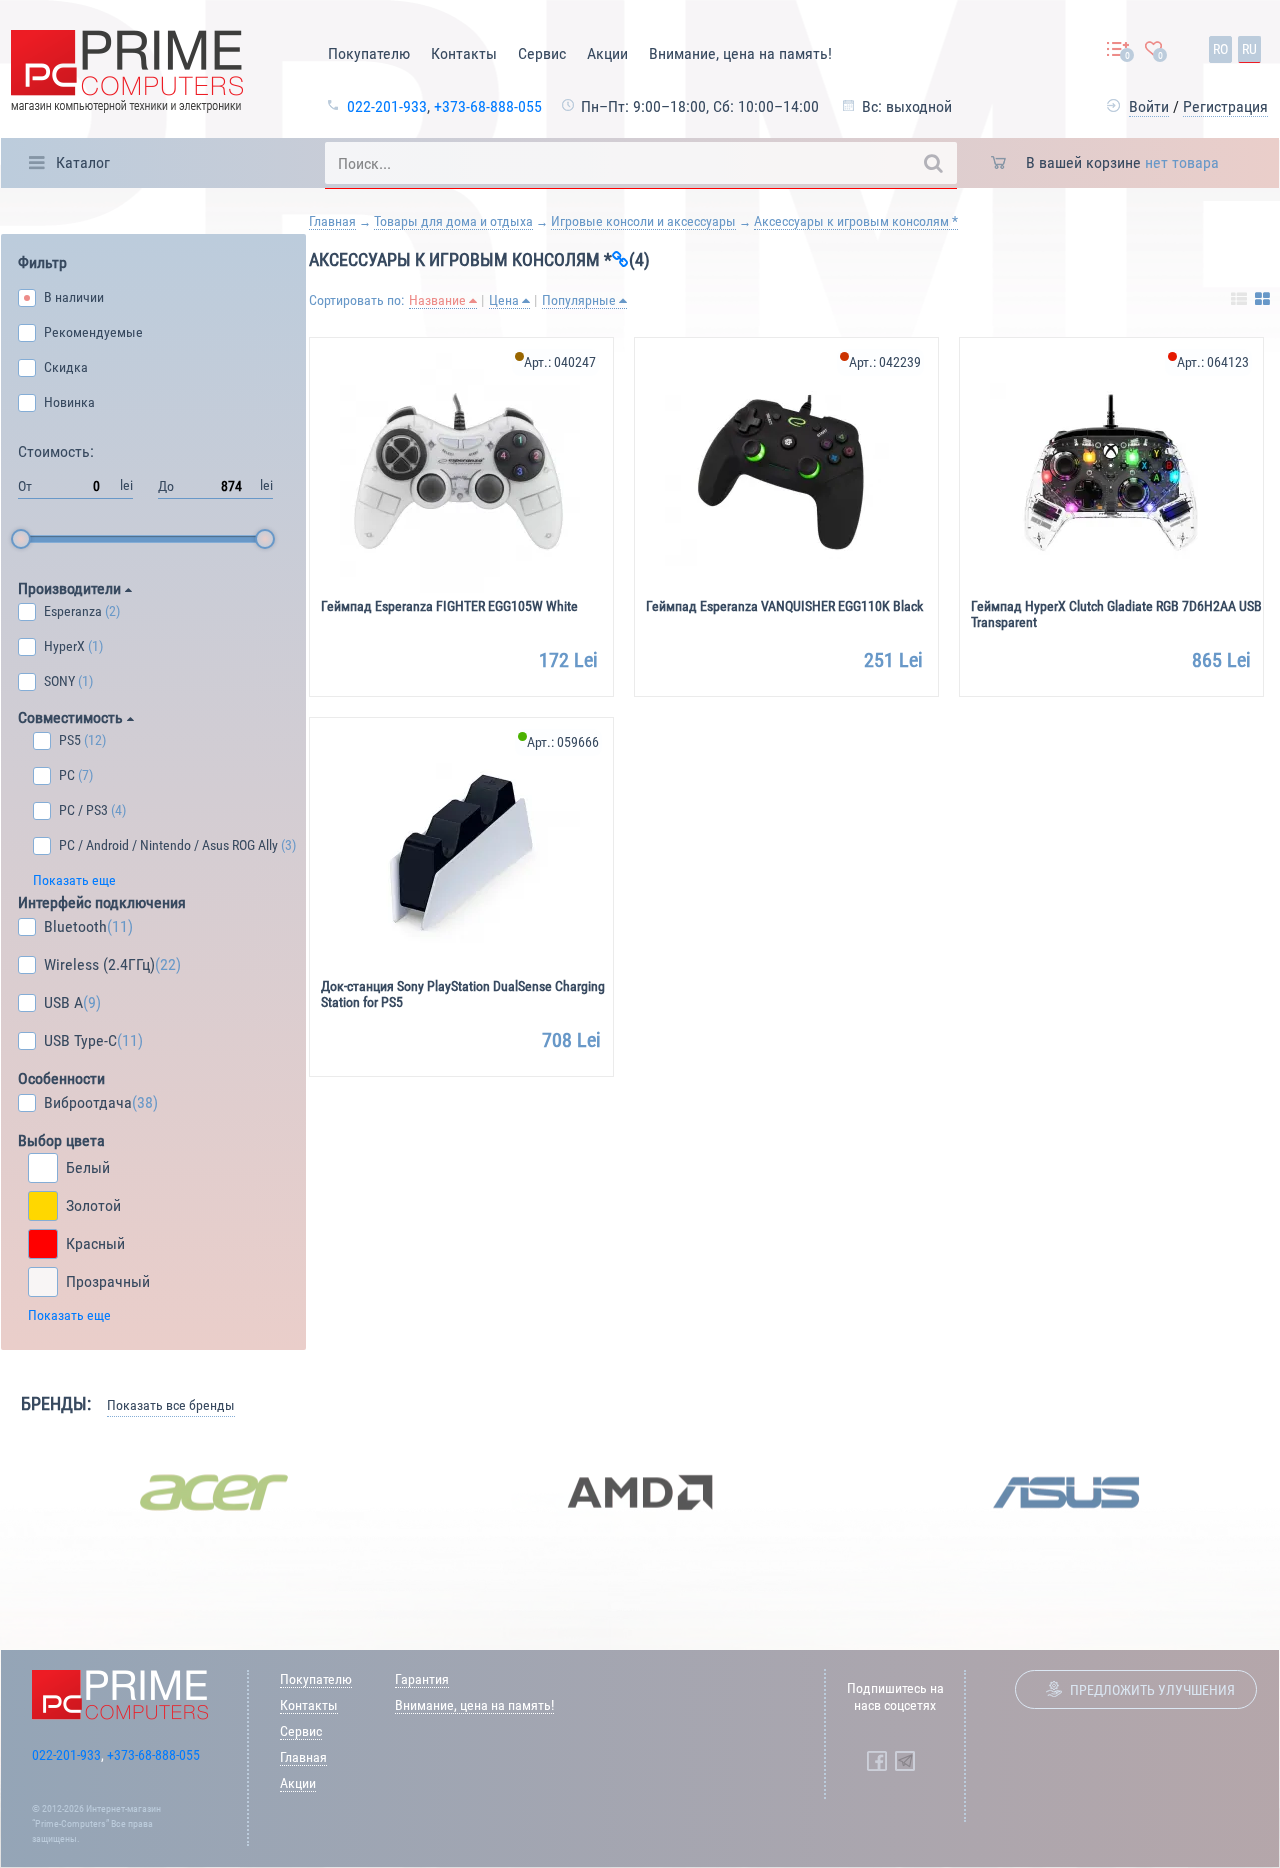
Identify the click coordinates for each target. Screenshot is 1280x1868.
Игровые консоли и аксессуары (643, 221)
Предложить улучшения (1152, 1690)
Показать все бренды (171, 1405)
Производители (71, 588)
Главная (332, 221)
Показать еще (74, 880)
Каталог (83, 162)
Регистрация (1225, 106)
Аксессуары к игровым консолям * (856, 221)
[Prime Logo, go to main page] (127, 74)
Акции (607, 53)
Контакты (464, 53)
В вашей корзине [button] (1122, 162)
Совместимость (72, 717)
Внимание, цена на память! (740, 53)
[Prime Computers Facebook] (877, 1761)
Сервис (542, 53)
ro (1220, 49)
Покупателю (369, 53)
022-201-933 (387, 106)
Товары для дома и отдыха (453, 221)
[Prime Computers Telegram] (905, 1761)
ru (1249, 49)
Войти (1149, 106)
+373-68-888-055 (488, 106)
